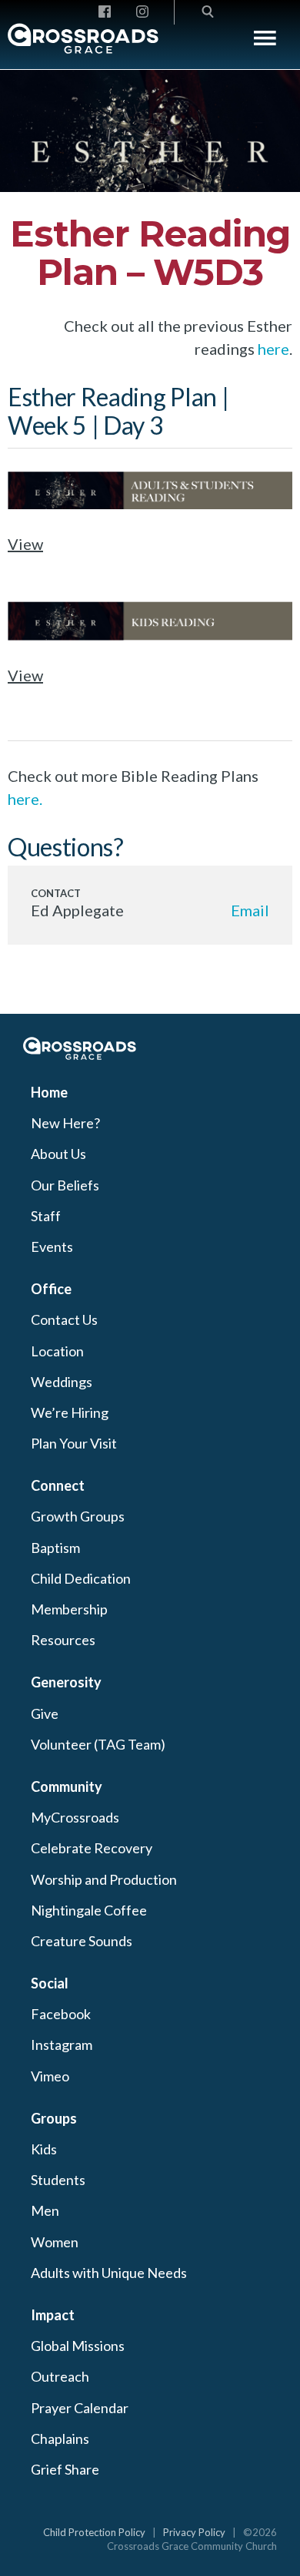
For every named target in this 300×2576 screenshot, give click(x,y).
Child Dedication (81, 1578)
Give (45, 1713)
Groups (54, 2118)
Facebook (61, 2014)
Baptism (55, 1548)
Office (51, 1289)
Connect (58, 1485)
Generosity (66, 1682)
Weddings (62, 1382)
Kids (44, 2149)
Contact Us (64, 1319)
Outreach (60, 2376)
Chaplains (60, 2439)
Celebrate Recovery (92, 1848)
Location (57, 1351)
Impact (53, 2315)
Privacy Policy (194, 2532)
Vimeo (50, 2076)
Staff (46, 1216)
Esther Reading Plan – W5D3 (150, 253)
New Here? (65, 1123)
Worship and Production (104, 1879)
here (273, 349)
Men (45, 2210)
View (25, 544)
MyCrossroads (75, 1817)
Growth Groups (78, 1516)
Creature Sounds (82, 1941)
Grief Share (65, 2469)
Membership (69, 1609)
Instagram (62, 2045)
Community (67, 1786)
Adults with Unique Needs (109, 2273)
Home (49, 1092)
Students (58, 2180)
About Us (58, 1154)
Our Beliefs (65, 1185)
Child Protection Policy (94, 2532)
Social (50, 1983)
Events (52, 1247)
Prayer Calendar (80, 2408)
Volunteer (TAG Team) (98, 1744)
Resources (63, 1640)
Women (55, 2242)
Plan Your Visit (74, 1443)
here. (25, 799)
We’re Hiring (70, 1412)
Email (250, 910)
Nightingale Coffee (89, 1910)
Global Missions (78, 2346)
